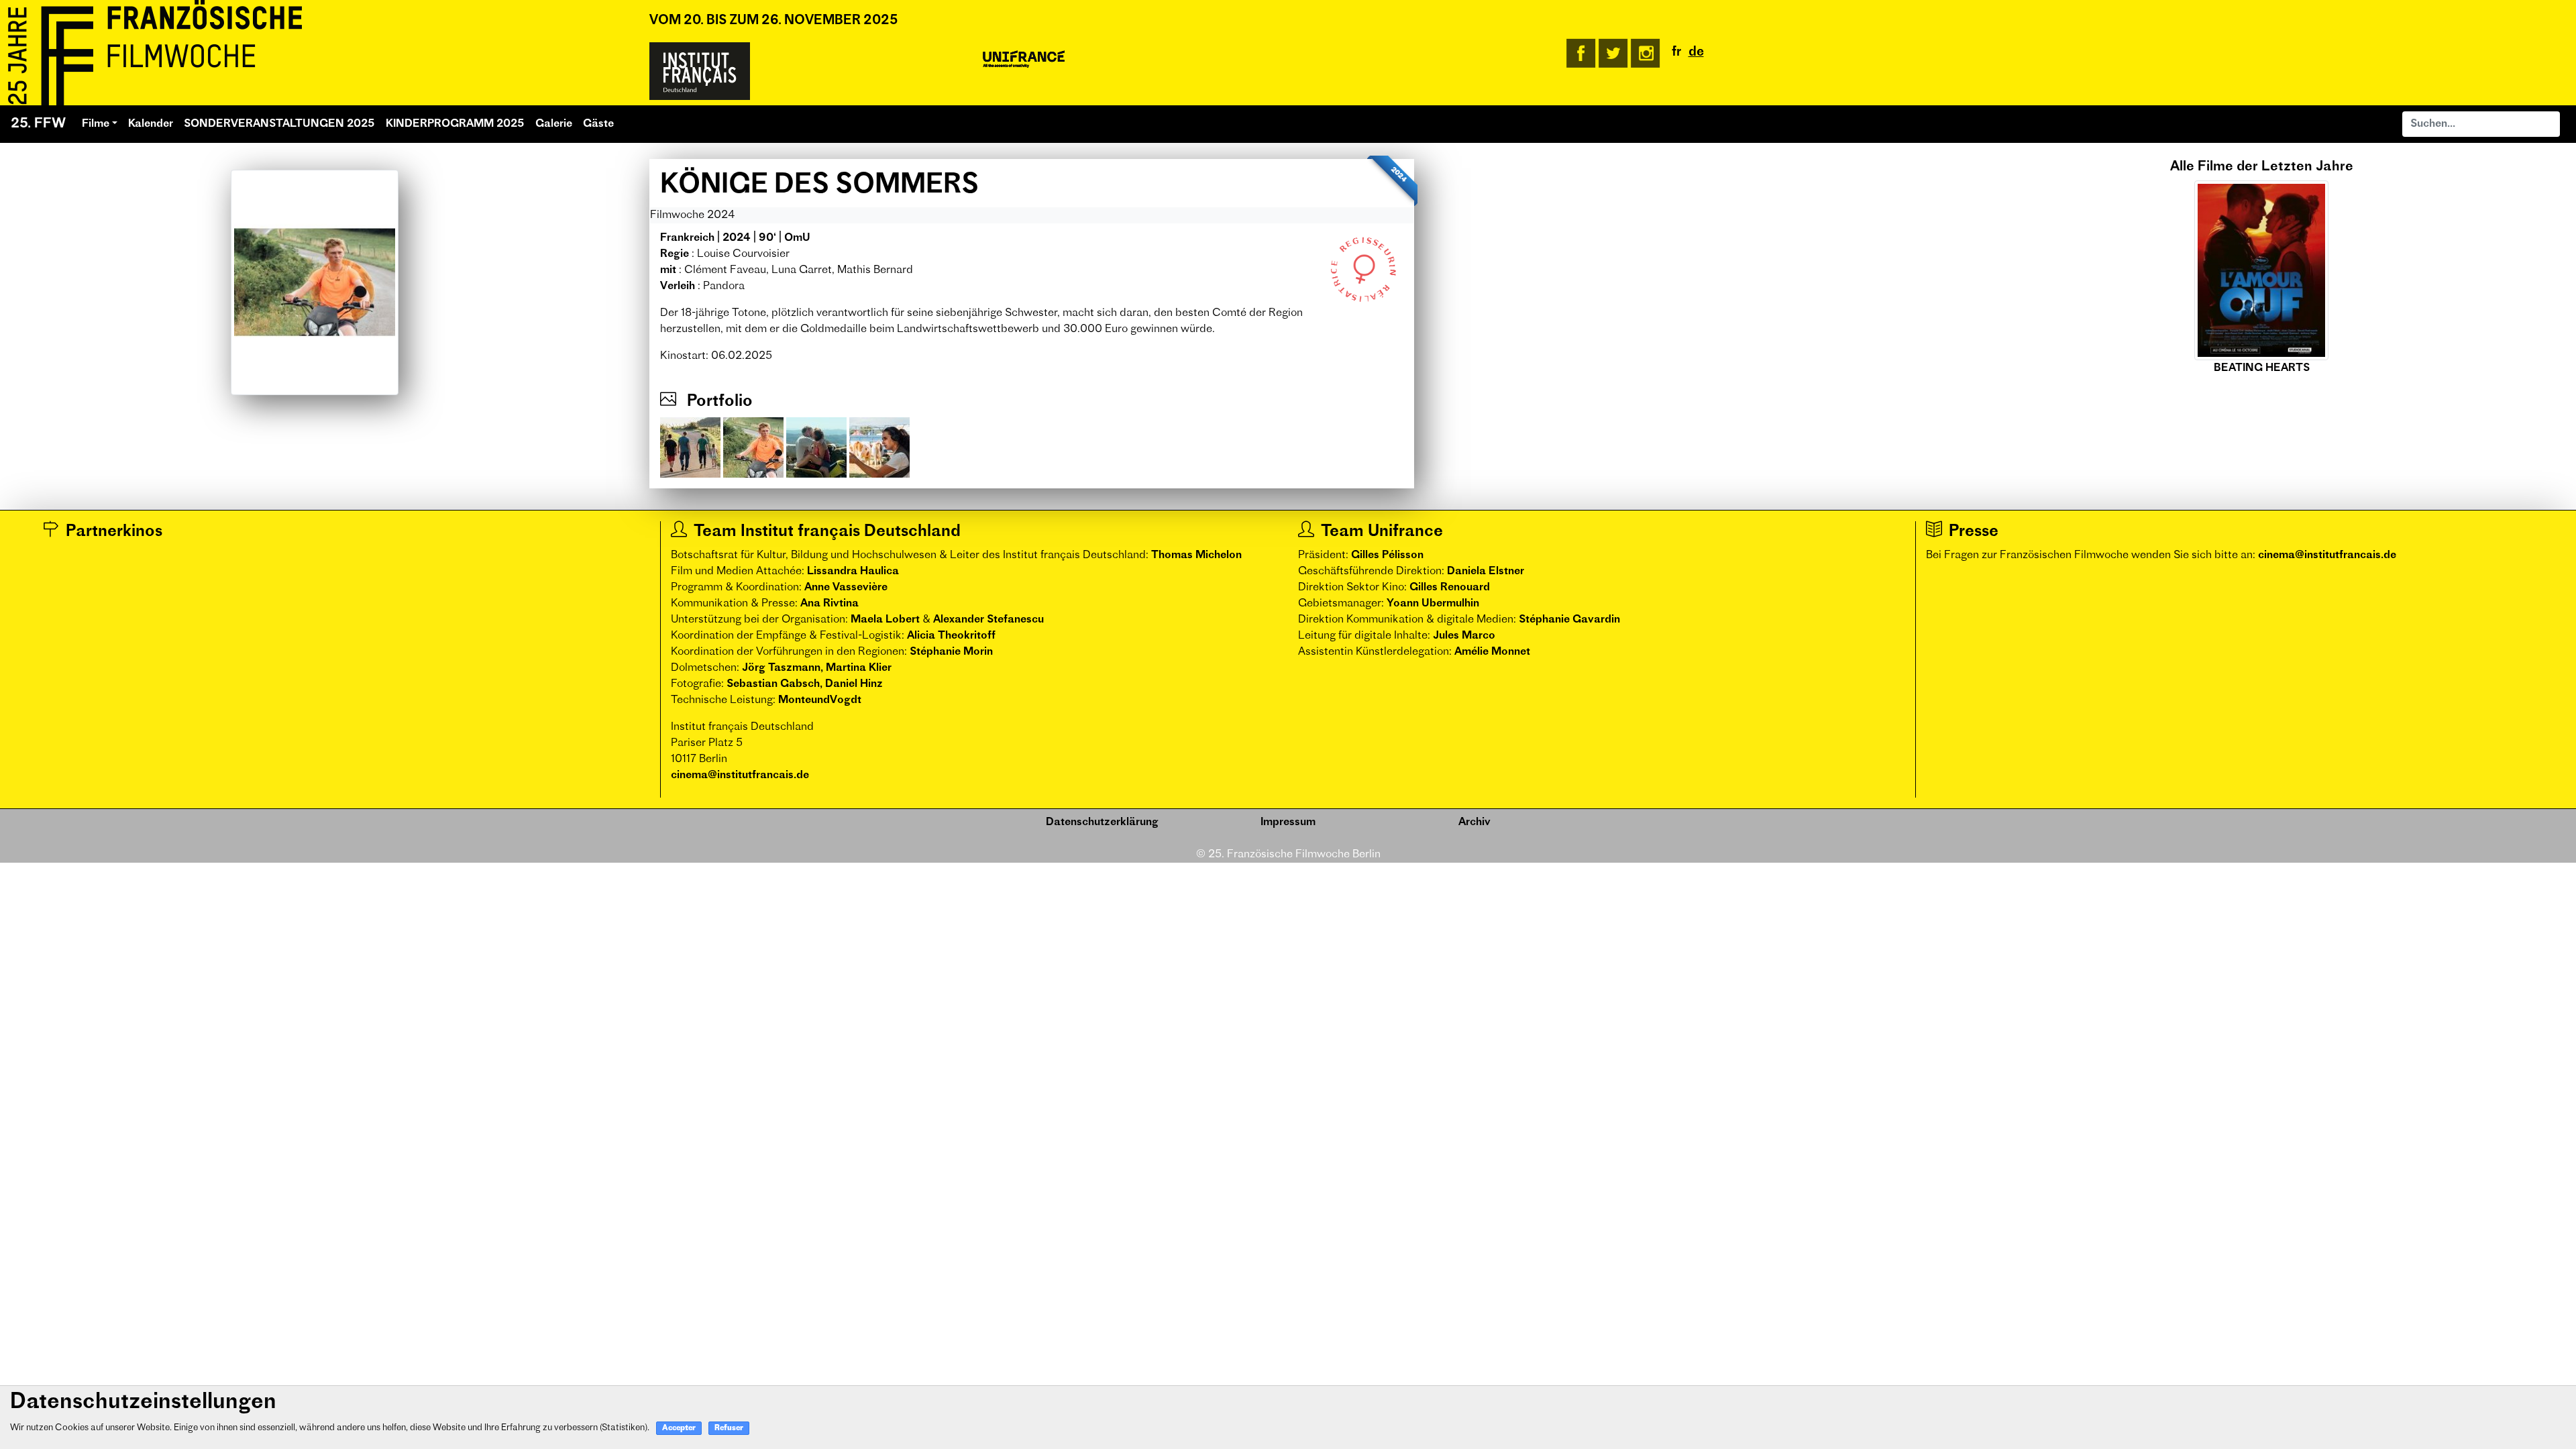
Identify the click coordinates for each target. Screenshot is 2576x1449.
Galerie (554, 124)
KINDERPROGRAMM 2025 (455, 124)
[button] (1995, 268)
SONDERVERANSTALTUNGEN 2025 (279, 124)
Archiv (1474, 822)
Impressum (1288, 822)
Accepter (679, 1429)
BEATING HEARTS (2262, 368)
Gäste (598, 124)
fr (1677, 53)
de (1696, 53)
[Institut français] (700, 71)
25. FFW (38, 124)
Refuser (729, 1429)
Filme (96, 124)
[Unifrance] (1024, 60)
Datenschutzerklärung (1102, 822)
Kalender (151, 124)
